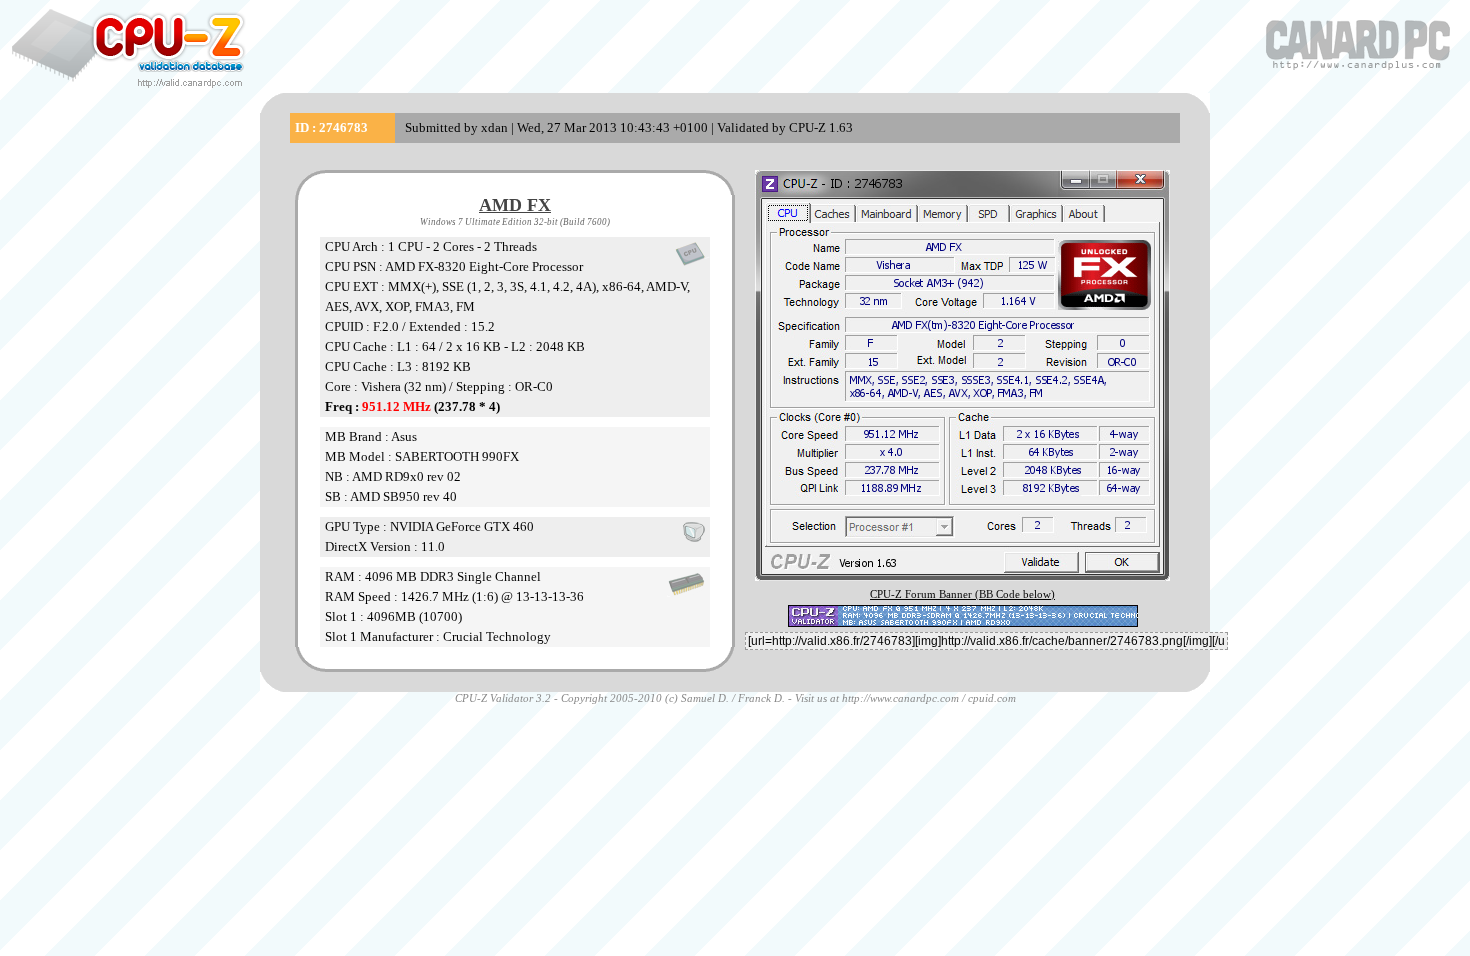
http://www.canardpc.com (900, 698)
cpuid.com (992, 698)
